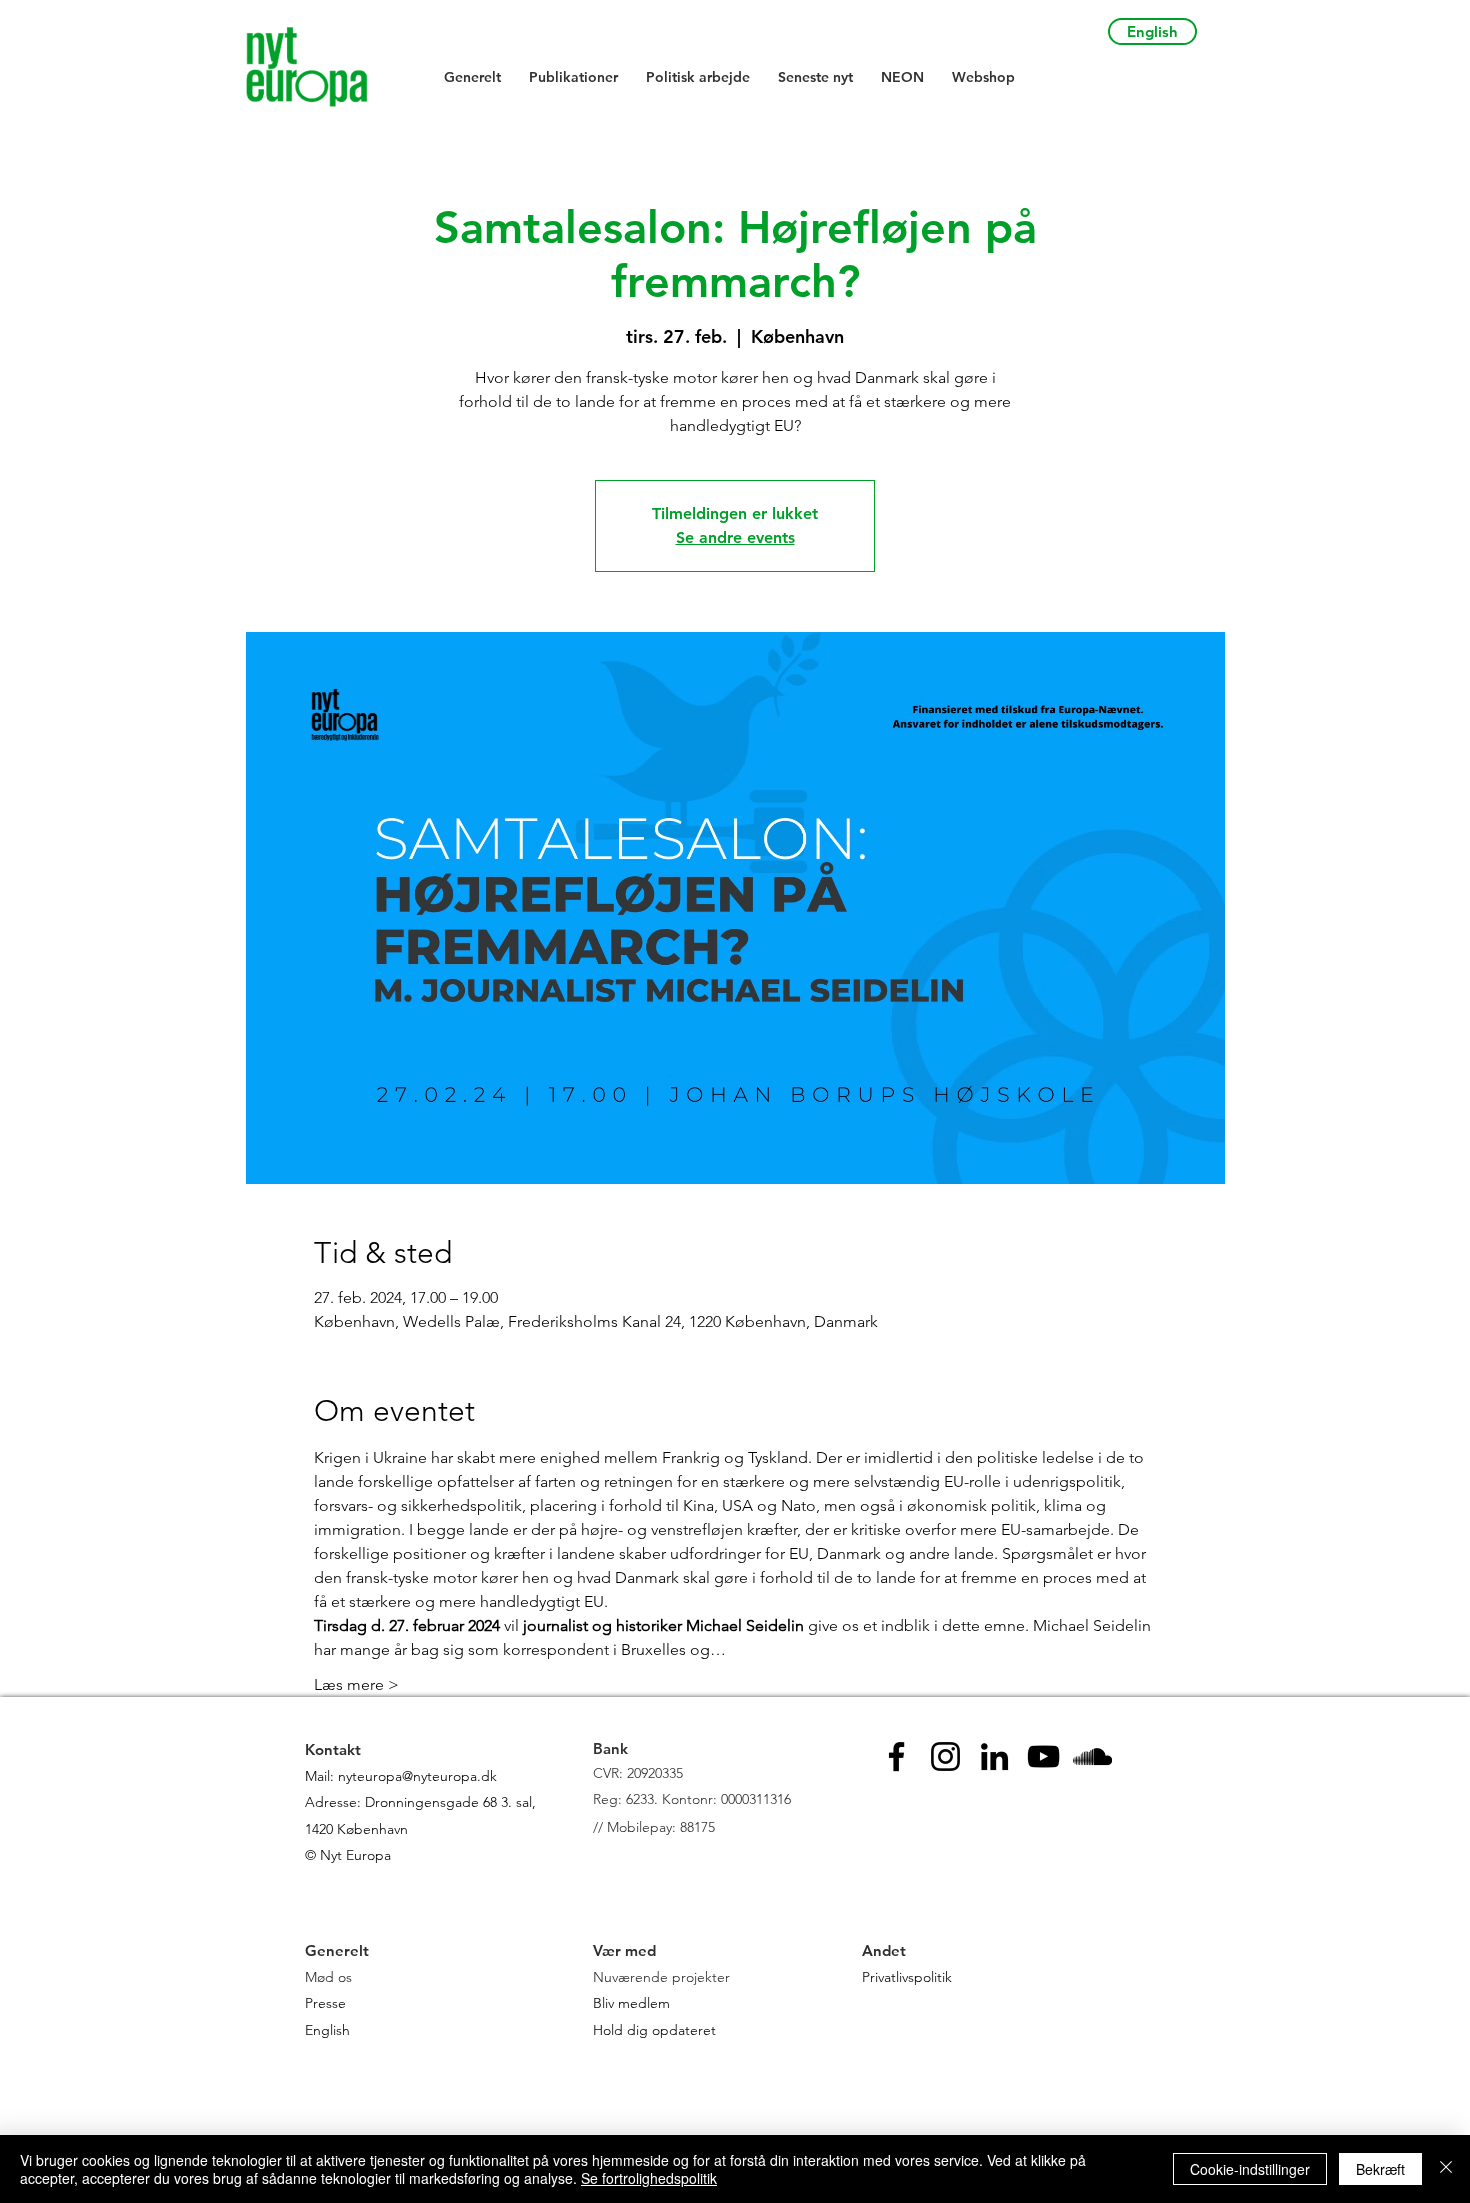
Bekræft (1380, 2169)
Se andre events (735, 537)
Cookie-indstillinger (1250, 2169)
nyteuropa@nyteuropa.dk (417, 1776)
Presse (325, 2003)
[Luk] (1446, 2169)
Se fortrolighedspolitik (649, 2178)
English (327, 2030)
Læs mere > (356, 1684)
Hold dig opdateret (654, 2030)
